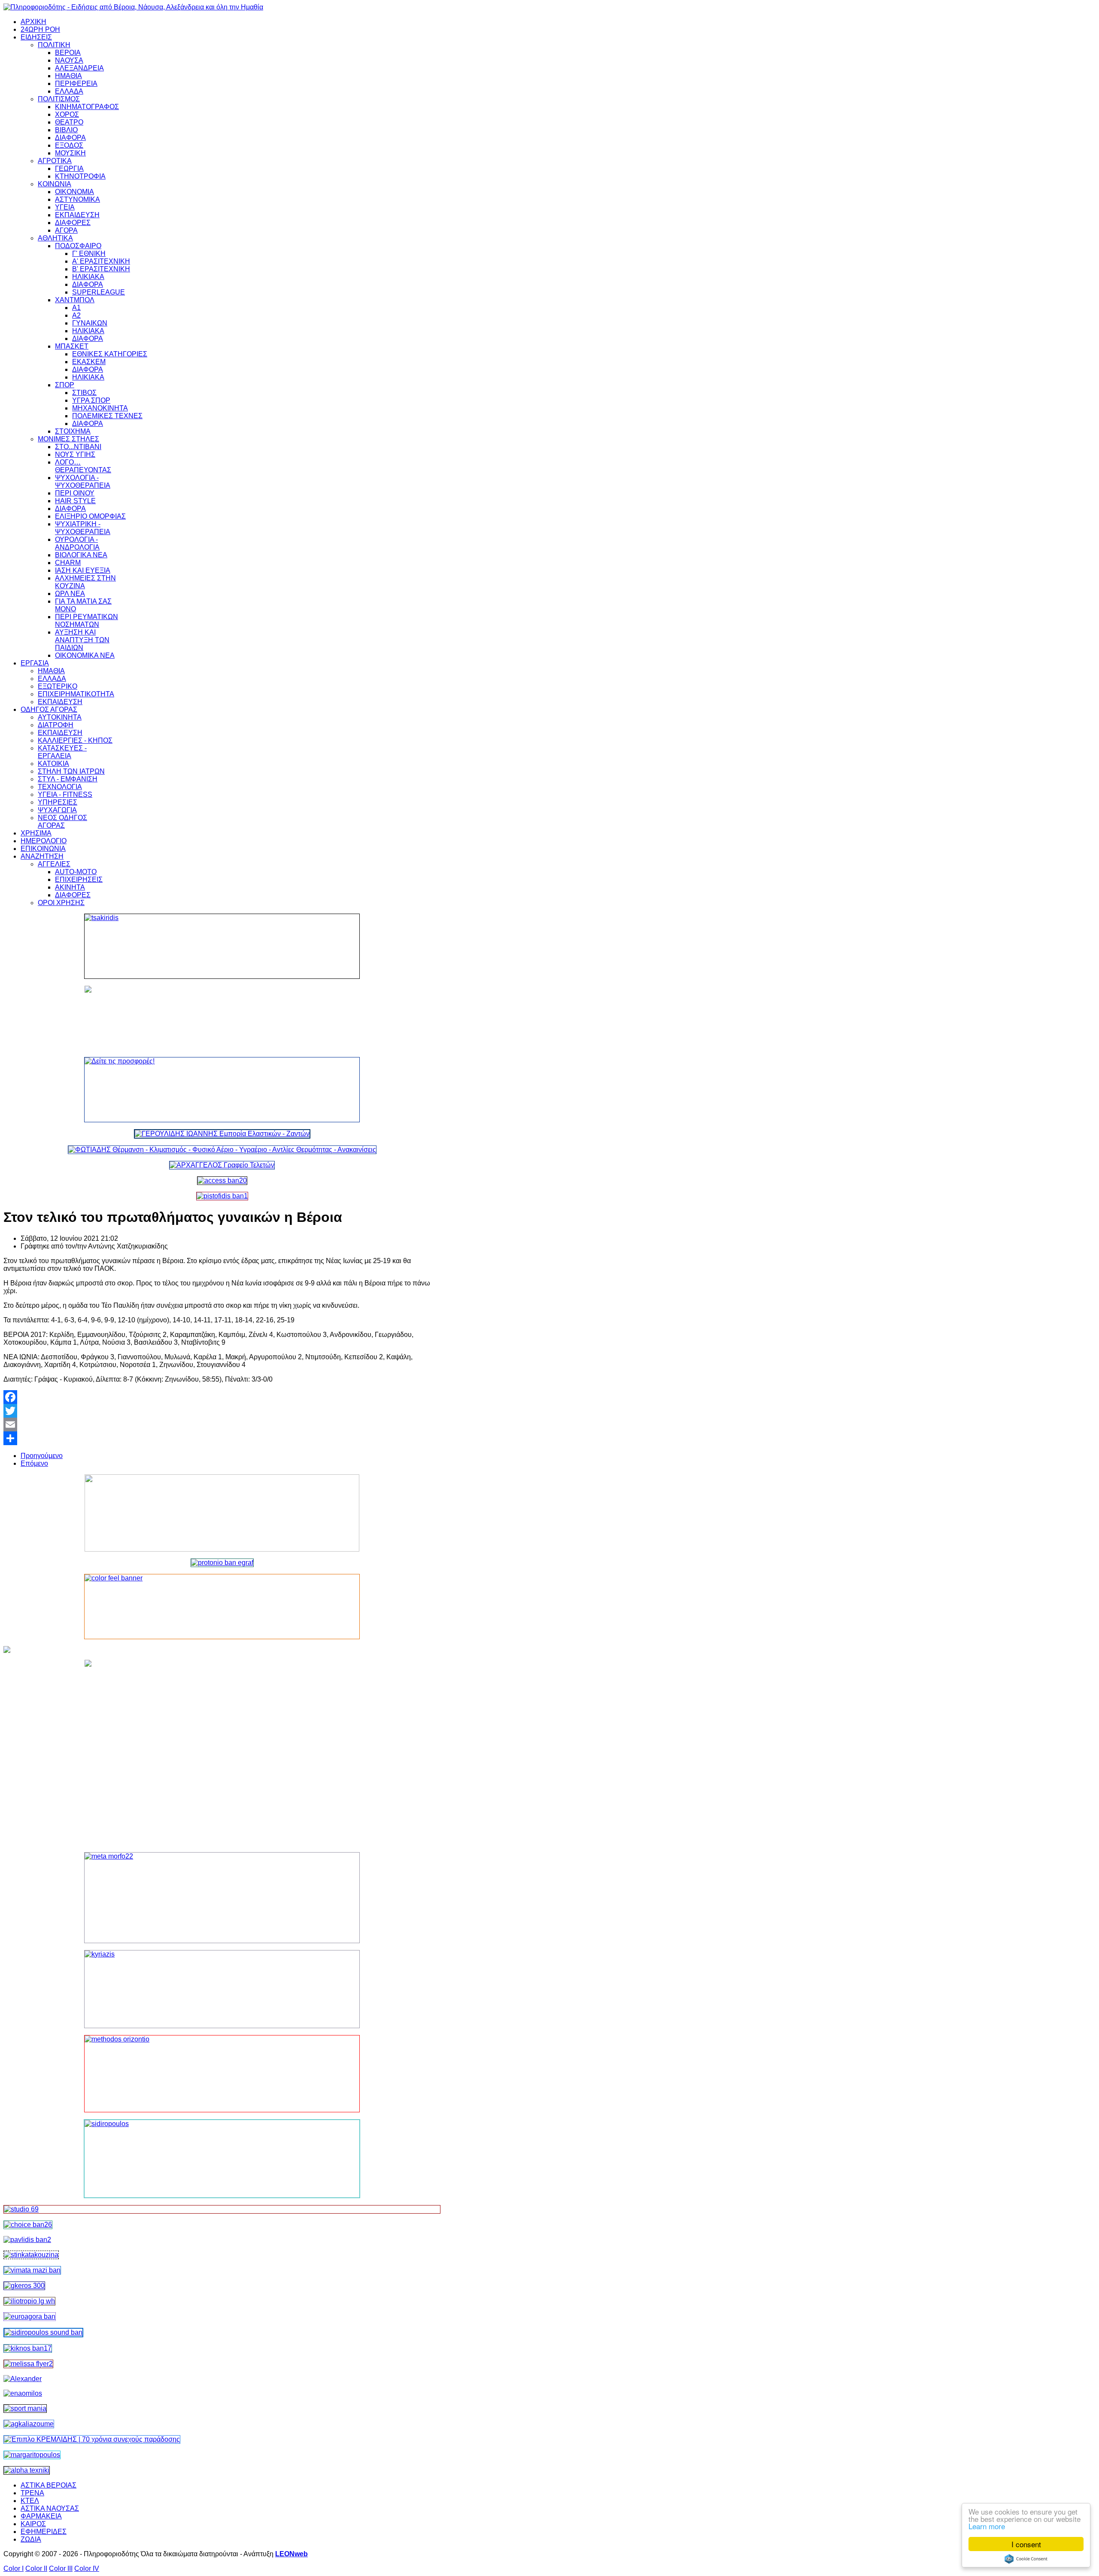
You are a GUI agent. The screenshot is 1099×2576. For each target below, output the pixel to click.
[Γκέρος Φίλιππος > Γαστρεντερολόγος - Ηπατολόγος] (24, 2286)
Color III (61, 2568)
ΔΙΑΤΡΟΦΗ (56, 725)
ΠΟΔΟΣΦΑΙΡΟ (78, 246)
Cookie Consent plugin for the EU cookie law (1026, 2559)
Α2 (76, 315)
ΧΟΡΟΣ (67, 114)
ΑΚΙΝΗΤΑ (70, 887)
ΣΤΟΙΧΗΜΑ (73, 431)
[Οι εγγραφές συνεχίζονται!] (222, 2074)
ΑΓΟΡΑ (66, 230)
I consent (1026, 2544)
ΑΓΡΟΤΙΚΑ (55, 161)
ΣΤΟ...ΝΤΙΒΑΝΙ (78, 447)
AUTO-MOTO (76, 872)
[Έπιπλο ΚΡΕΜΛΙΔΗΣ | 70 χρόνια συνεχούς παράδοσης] (92, 2439)
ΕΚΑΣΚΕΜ (89, 362)
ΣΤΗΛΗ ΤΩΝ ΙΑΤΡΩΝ (71, 771)
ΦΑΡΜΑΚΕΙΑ (41, 2516)
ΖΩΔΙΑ (31, 2539)
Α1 (76, 308)
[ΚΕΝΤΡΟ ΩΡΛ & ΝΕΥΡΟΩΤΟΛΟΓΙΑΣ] (27, 2240)
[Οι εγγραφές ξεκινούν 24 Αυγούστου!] (28, 2225)
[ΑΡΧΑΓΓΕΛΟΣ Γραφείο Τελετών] (222, 1165)
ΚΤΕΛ (30, 2501)
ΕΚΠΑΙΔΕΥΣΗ (77, 215)
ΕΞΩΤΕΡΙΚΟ (58, 686)
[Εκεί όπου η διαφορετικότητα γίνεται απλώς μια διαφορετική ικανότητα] (29, 2424)
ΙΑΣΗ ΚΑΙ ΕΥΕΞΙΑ (83, 570)
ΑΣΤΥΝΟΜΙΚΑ (77, 199)
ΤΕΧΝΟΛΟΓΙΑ (60, 787)
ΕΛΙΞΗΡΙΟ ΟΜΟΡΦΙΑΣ (90, 516)
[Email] (222, 1425)
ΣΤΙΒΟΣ (84, 393)
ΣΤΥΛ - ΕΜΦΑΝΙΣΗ (68, 779)
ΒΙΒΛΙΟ (66, 130)
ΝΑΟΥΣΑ (69, 60)
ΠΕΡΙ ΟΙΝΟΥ (75, 493)
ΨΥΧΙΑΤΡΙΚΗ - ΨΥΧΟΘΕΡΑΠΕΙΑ (83, 528)
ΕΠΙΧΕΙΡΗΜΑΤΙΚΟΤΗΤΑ (76, 694)
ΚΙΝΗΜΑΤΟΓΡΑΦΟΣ (87, 107)
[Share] (222, 1438)
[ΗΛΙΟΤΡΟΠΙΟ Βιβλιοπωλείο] (29, 2301)
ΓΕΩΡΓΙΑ (69, 169)
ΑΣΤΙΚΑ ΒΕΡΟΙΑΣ (49, 2485)
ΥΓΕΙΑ (65, 207)
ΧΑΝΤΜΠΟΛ (75, 300)
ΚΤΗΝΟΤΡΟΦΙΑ (80, 176)
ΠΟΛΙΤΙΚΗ (54, 45)
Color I (14, 2568)
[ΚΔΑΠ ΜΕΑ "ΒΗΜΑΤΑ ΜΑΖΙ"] (32, 2270)
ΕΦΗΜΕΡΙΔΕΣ (44, 2532)
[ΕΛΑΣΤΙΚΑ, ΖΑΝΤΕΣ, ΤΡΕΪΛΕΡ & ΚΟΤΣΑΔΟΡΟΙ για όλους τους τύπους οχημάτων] (222, 1134)
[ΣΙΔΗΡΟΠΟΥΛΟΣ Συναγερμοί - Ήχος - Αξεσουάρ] (43, 2332)
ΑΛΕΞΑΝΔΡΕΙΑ (79, 68)
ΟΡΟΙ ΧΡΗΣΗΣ (61, 903)
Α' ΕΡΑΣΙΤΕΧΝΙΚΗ (101, 261)
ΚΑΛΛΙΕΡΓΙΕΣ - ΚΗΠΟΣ (75, 740)
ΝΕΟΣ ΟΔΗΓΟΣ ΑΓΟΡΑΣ (62, 822)
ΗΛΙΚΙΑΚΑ (88, 277)
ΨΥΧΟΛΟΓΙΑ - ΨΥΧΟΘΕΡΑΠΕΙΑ (83, 481)
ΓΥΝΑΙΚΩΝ (90, 323)
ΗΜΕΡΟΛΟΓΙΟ (44, 841)
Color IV (87, 2568)
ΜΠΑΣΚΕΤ (72, 346)
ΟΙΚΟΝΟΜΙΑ (74, 192)
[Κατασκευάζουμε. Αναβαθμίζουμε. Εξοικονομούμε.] (222, 1196)
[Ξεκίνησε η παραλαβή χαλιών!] (28, 2348)
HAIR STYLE (75, 501)
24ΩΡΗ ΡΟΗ (40, 29)
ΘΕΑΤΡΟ (69, 122)
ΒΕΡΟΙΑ (68, 53)
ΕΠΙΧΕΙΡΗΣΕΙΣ (79, 879)
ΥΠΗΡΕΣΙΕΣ (58, 802)
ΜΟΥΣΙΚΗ (70, 153)
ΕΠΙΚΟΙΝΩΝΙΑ (43, 849)
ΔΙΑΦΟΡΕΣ (73, 223)
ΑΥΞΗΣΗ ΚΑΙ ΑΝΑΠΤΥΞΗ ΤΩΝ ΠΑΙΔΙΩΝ (82, 640)
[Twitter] (222, 1411)
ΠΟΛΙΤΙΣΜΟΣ (59, 99)
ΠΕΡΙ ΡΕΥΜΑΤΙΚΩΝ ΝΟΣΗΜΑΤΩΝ (87, 621)
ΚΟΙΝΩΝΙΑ (55, 184)
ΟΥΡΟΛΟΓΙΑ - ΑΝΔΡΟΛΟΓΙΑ (77, 543)
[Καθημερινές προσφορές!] (222, 1090)
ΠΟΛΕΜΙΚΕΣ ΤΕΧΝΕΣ (107, 416)
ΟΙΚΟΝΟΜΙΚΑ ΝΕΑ (85, 655)
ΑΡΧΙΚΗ (33, 22)
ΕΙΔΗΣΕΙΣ (36, 37)
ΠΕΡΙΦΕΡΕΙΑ (76, 84)
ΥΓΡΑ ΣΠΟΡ (91, 400)
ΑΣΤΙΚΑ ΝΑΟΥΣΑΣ (50, 2508)
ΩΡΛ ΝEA (70, 594)
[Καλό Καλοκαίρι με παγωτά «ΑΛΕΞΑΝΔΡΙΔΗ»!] (222, 1753)
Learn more (987, 2526)
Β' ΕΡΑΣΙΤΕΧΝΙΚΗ (101, 269)
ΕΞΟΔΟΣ (69, 145)
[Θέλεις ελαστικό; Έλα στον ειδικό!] (222, 946)
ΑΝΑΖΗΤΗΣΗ (42, 856)
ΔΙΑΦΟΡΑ (70, 138)
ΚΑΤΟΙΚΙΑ (53, 764)
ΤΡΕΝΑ (32, 2493)
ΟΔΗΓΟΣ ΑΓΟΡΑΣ (49, 709)
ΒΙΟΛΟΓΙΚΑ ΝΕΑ (81, 555)
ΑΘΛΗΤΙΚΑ (55, 238)
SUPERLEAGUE (99, 292)
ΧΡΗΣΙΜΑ (36, 833)
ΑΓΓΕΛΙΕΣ (54, 864)
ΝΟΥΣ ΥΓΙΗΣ (75, 454)
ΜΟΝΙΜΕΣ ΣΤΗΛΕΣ (68, 439)
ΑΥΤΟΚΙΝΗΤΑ (60, 717)
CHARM (68, 563)
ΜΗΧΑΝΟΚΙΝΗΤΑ (100, 408)
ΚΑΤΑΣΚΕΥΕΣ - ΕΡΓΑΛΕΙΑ (62, 752)
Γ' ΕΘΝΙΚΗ (89, 254)
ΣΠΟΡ (65, 385)
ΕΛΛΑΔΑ (69, 91)
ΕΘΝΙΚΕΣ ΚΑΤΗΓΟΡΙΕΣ (110, 354)
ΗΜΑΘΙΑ (68, 76)
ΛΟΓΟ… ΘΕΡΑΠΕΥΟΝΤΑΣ (83, 466)
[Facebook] (222, 1397)
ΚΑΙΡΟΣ (33, 2524)
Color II (36, 2568)
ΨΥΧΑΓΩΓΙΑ (57, 810)
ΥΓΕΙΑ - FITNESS (65, 794)
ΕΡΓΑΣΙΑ (35, 663)
